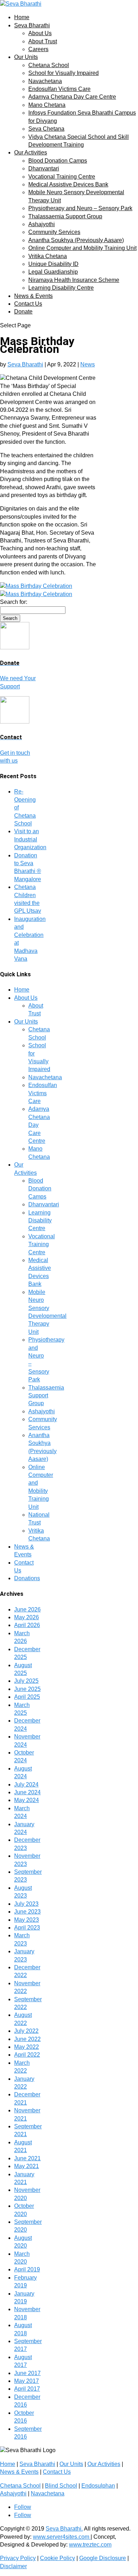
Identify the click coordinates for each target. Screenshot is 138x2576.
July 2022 (26, 2031)
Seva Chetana (46, 129)
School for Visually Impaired (64, 73)
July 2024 (26, 1784)
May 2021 (27, 2166)
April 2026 (27, 1625)
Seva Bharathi (32, 25)
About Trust (43, 41)
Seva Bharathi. (64, 2529)
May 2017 (27, 2381)
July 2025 (26, 1681)
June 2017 (27, 2373)
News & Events (33, 296)
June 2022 (27, 2039)
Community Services (54, 232)
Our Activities (31, 152)
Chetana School (49, 65)
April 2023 (27, 1928)
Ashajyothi (42, 224)
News (88, 364)
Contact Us (28, 304)
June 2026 (27, 1609)
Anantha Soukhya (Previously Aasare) (76, 240)
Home (22, 17)
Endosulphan (98, 2486)
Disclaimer (13, 2566)
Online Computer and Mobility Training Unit (82, 248)
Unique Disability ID (53, 264)
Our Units (26, 57)
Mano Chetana (47, 105)
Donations (27, 1578)
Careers (38, 49)
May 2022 (27, 2047)
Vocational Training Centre (62, 177)
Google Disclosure (103, 2558)
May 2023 (27, 1920)
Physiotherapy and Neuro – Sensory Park (80, 208)
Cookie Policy (57, 2558)
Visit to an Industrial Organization (30, 839)
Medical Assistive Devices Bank (68, 184)
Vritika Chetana (48, 256)
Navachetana (45, 81)
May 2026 (27, 1617)
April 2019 (27, 2269)
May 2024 (27, 1800)
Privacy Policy (18, 2558)
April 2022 (27, 2055)
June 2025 (27, 1689)
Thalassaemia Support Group (65, 216)
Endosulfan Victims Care (59, 89)
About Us (40, 33)
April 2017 (27, 2389)
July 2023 (26, 1904)
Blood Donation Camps (58, 161)
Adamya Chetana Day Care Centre (72, 97)
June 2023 (27, 1912)
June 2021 (27, 2158)
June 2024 (27, 1792)
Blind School (61, 2486)
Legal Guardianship (53, 272)
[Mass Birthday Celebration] (36, 586)
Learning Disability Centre (61, 288)
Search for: (14, 602)
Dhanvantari (44, 168)
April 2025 (27, 1697)
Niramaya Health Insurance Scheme (74, 280)
